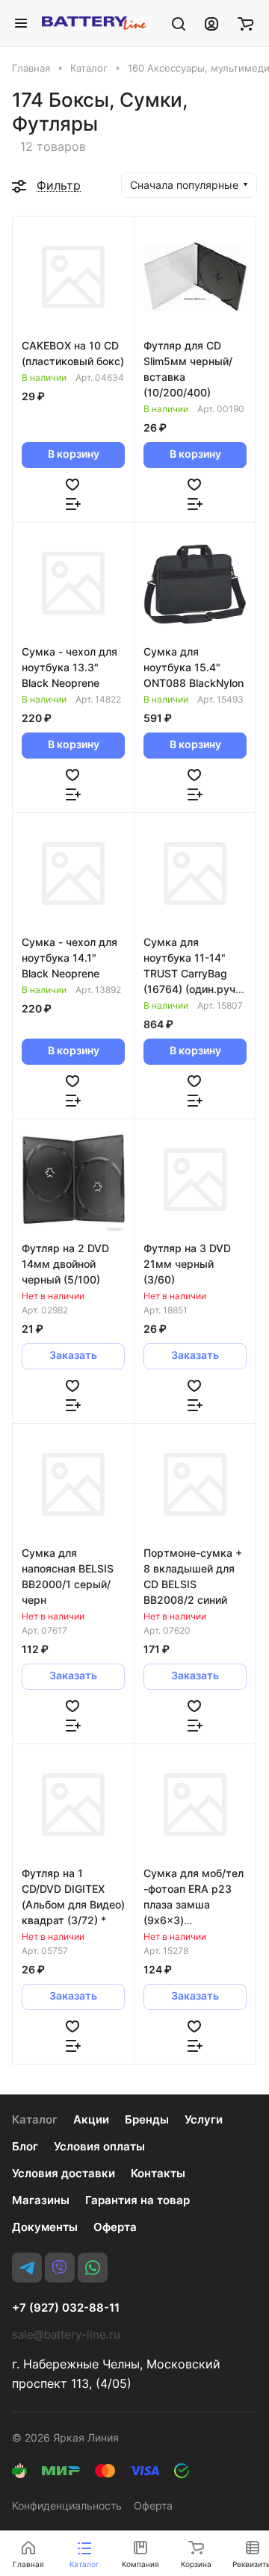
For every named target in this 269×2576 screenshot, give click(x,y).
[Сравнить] (73, 503)
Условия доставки (64, 2173)
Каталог (35, 2119)
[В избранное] (72, 484)
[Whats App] (93, 2268)
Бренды (147, 2119)
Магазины (41, 2200)
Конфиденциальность (67, 2505)
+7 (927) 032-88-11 (66, 2308)
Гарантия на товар (137, 2200)
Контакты (158, 2173)
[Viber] (60, 2268)
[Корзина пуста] (245, 23)
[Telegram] (27, 2268)
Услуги (204, 2119)
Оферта (115, 2227)
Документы (45, 2227)
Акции (91, 2119)
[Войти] (211, 23)
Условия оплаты (99, 2146)
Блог (25, 2146)
